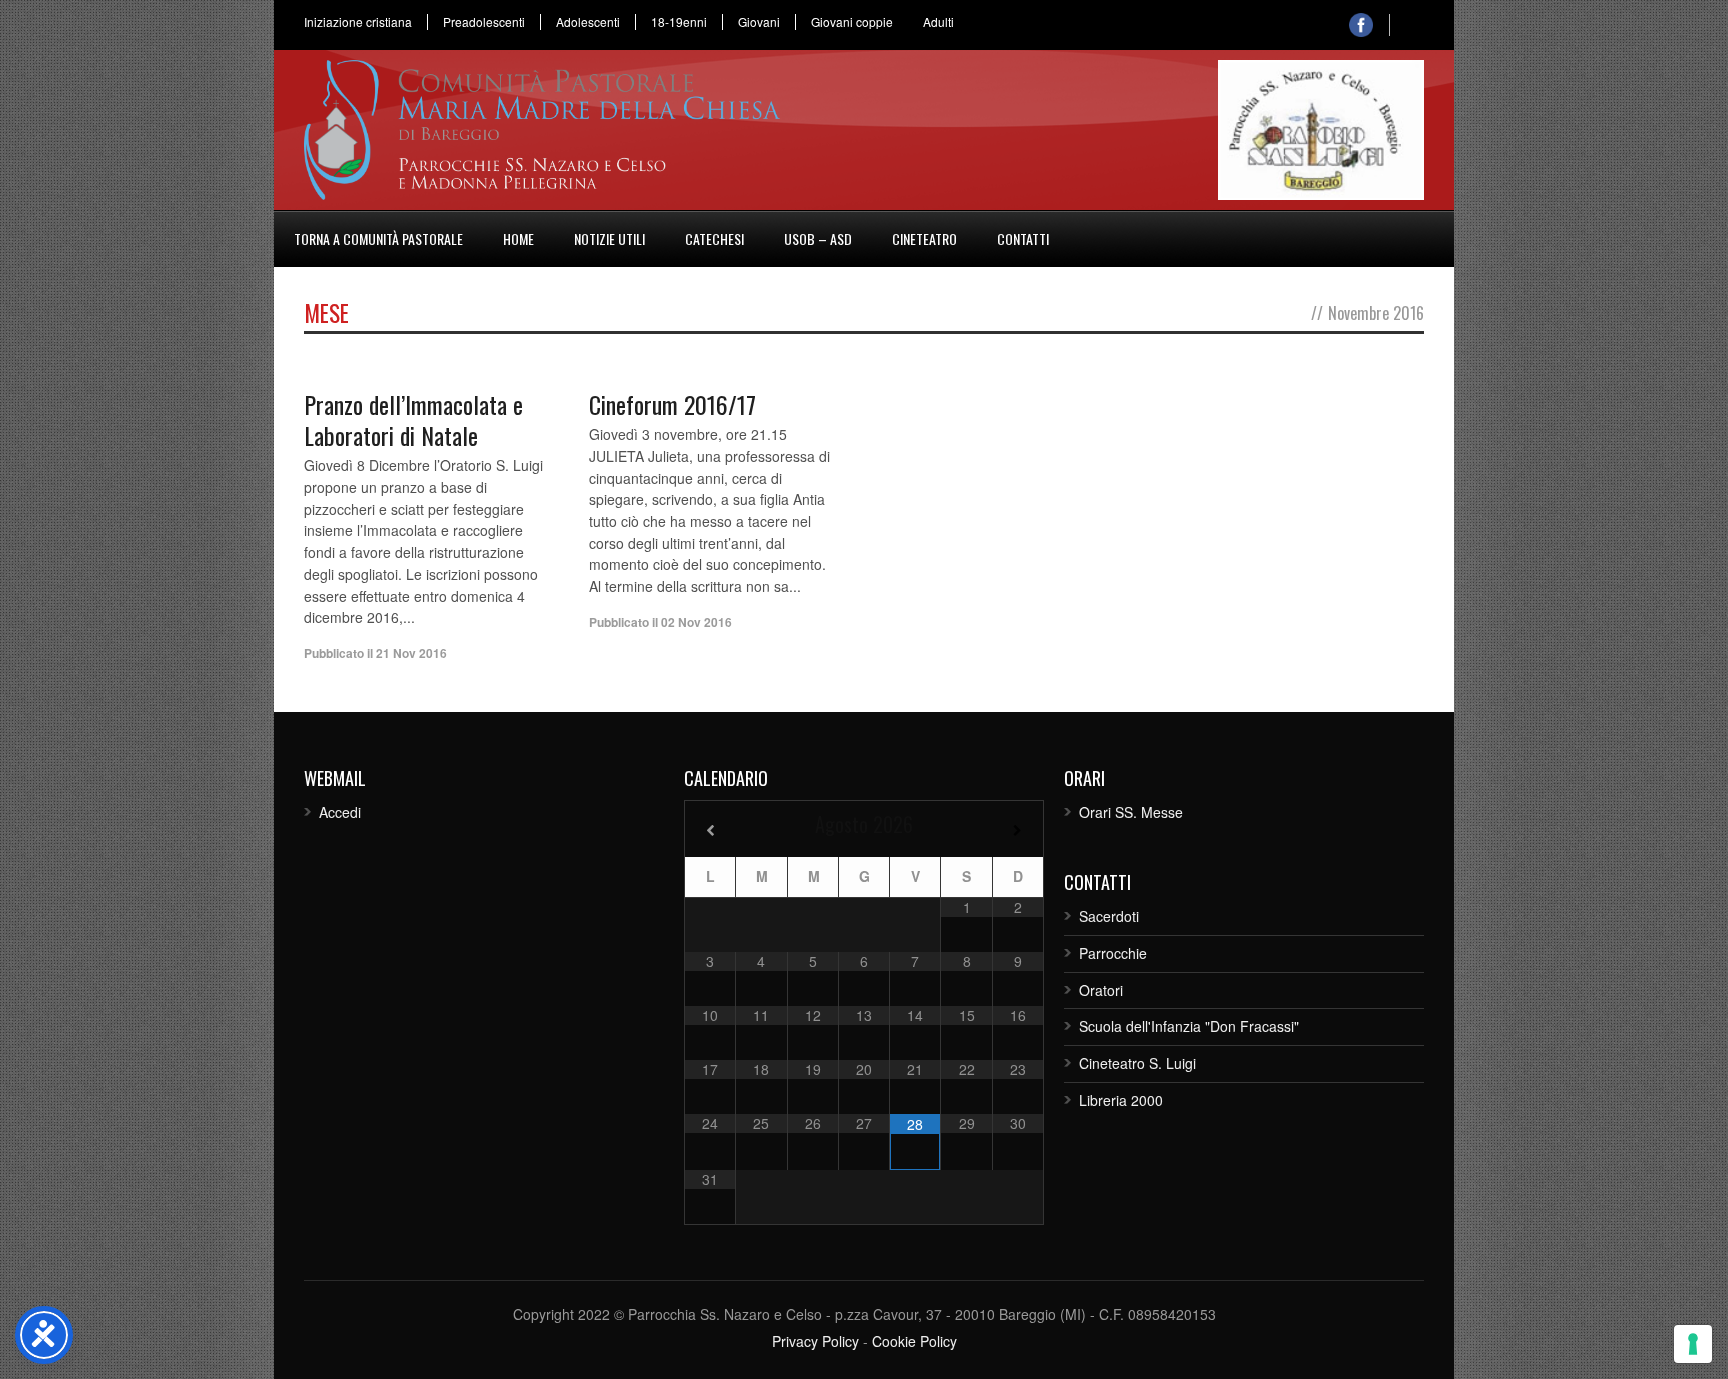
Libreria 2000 (1121, 1100)
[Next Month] (1017, 831)
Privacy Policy (815, 1341)
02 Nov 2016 (696, 622)
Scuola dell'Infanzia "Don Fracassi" (1189, 1026)
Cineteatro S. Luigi (1137, 1063)
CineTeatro (924, 238)
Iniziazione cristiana (358, 22)
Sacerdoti (1109, 916)
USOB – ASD (818, 238)
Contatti (1023, 238)
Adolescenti (588, 22)
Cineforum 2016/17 (672, 404)
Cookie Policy (914, 1341)
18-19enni (679, 22)
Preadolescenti (484, 22)
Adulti (938, 22)
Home (518, 238)
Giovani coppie (852, 22)
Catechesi (714, 238)
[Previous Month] (710, 831)
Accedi (340, 812)
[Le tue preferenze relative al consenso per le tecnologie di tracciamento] (1693, 1344)
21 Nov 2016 (411, 653)
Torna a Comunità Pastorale (378, 238)
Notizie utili (609, 238)
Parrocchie (1113, 953)
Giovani (759, 22)
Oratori (1101, 990)
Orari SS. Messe (1131, 812)
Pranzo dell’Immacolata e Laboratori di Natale (413, 419)
